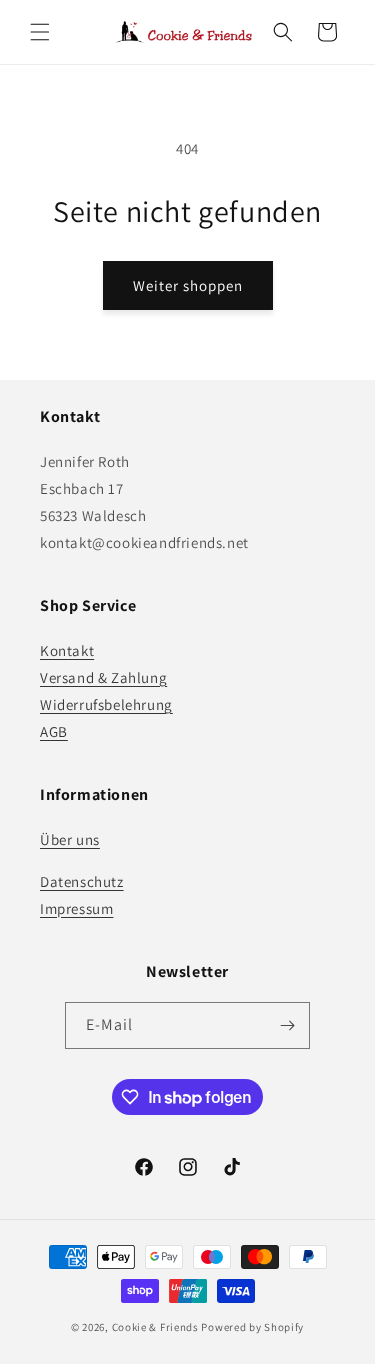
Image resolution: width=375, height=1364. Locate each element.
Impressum (76, 908)
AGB (54, 731)
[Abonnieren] (287, 1025)
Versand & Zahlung (103, 677)
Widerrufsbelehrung (106, 704)
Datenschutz (82, 881)
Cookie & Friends (155, 1327)
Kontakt (67, 650)
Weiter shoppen (188, 285)
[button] (40, 32)
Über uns (70, 839)
